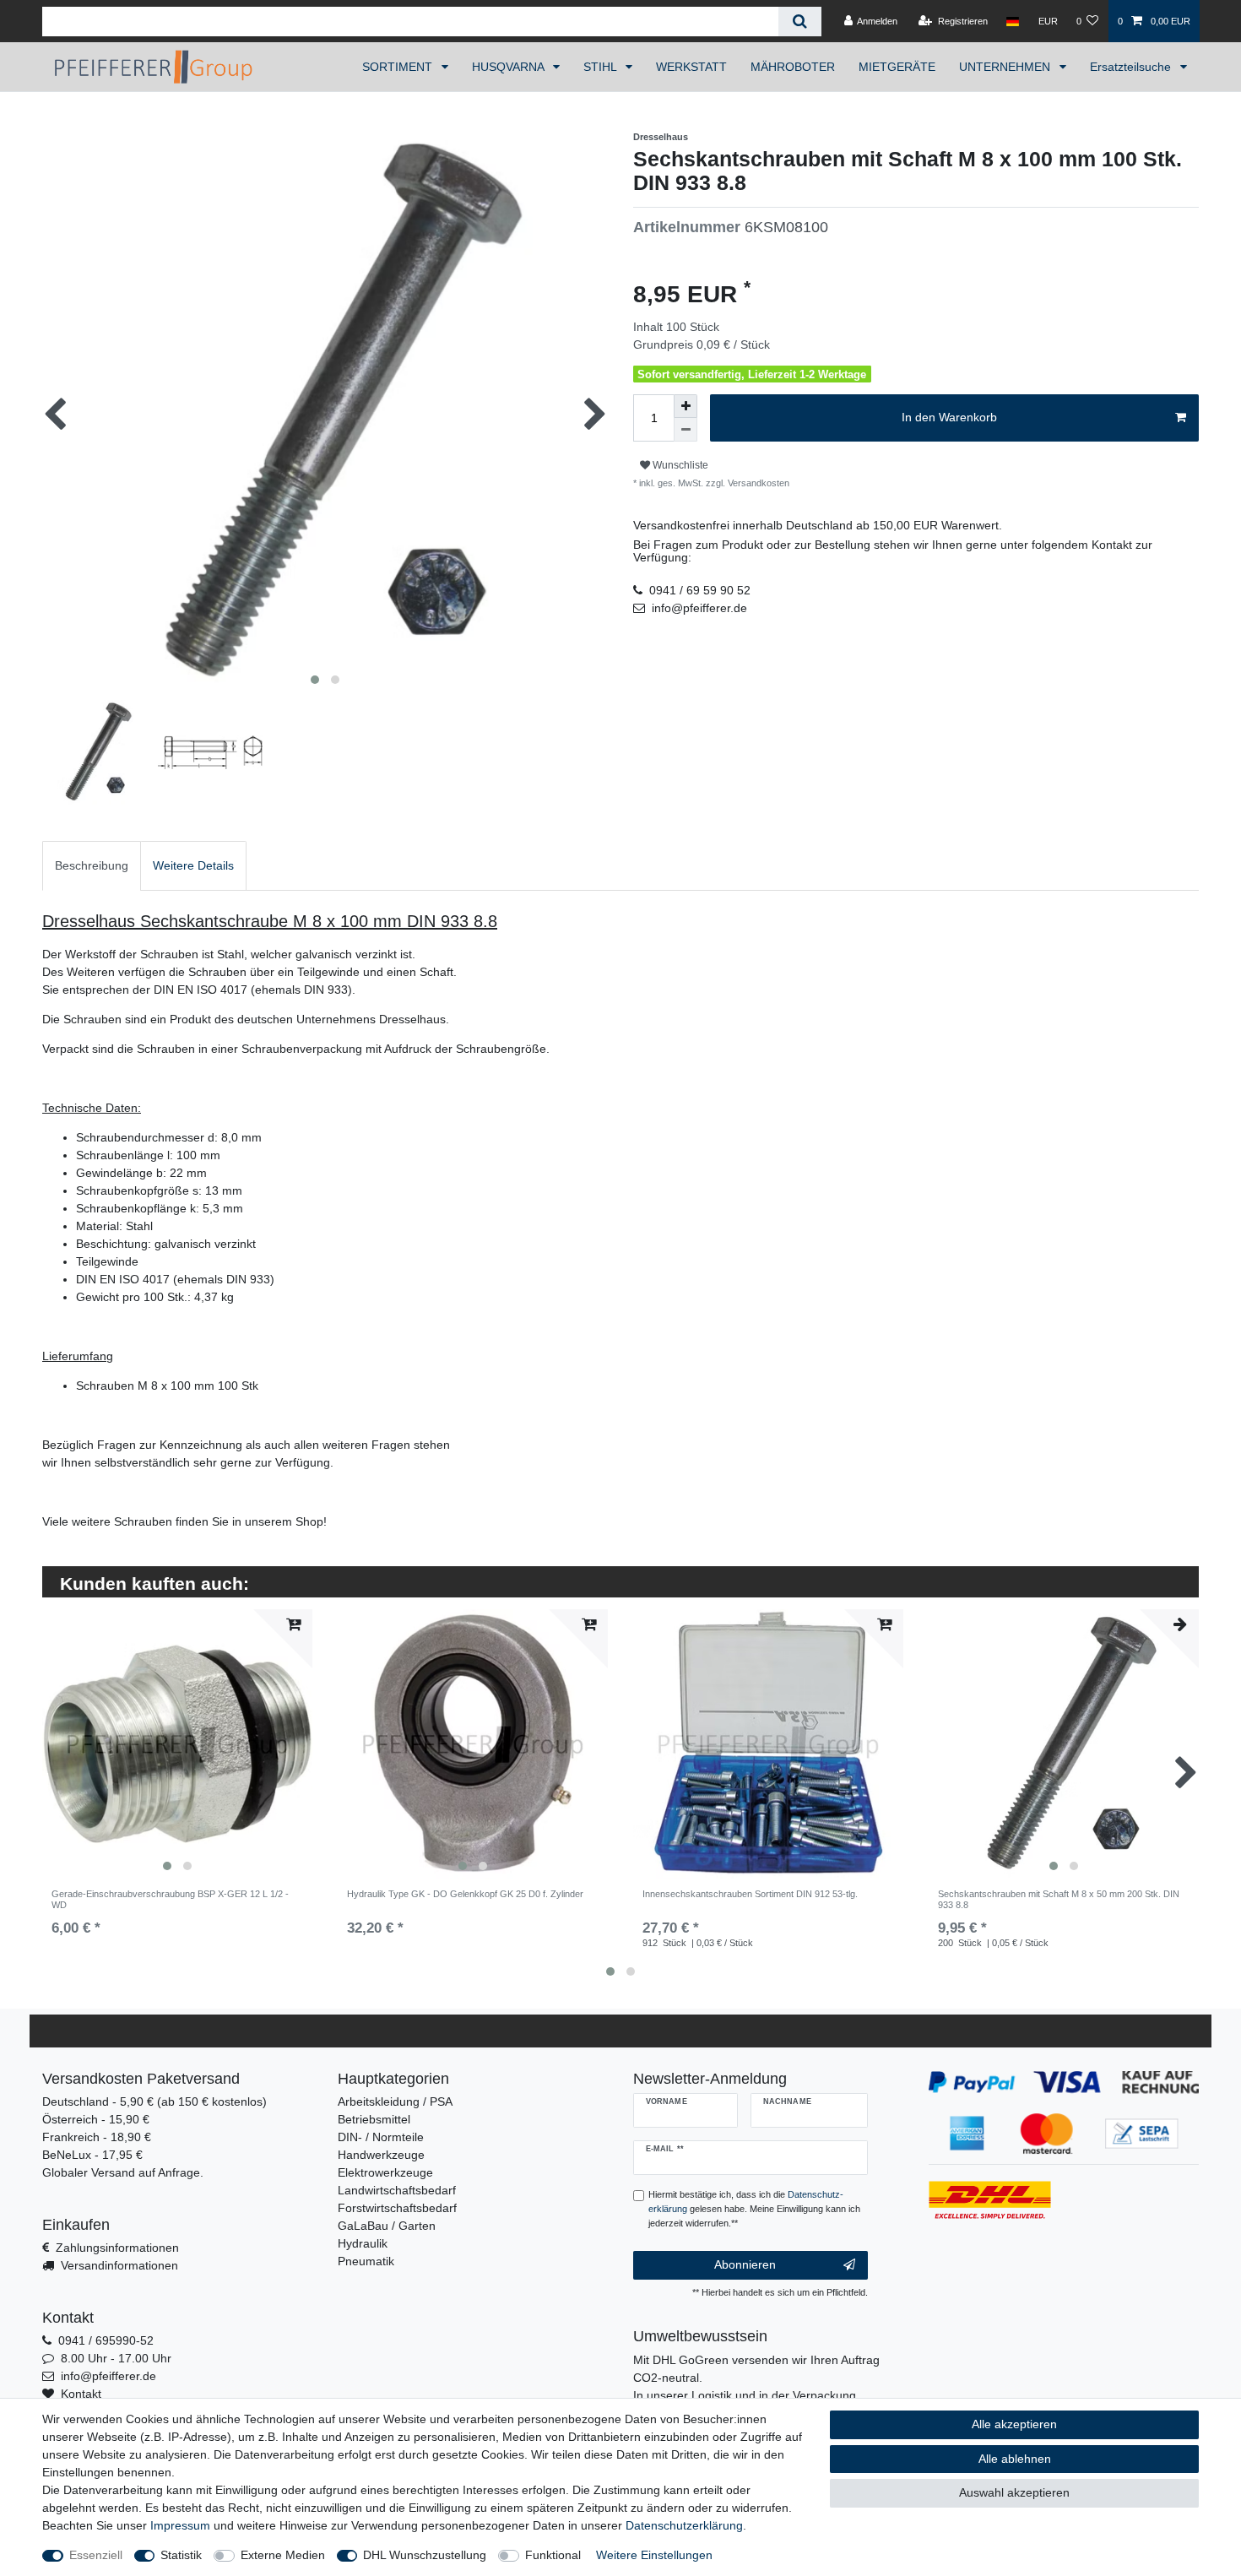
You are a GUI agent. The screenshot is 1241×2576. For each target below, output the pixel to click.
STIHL (602, 67)
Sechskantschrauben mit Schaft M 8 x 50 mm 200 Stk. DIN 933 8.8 (1059, 1899)
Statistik (181, 2555)
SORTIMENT (399, 67)
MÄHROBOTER (793, 67)
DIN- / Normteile (381, 2137)
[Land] (1013, 21)
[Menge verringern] (686, 430)
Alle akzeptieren (1014, 2424)
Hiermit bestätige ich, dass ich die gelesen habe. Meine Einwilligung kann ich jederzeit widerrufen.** (754, 2209)
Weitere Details (193, 865)
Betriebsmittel (374, 2119)
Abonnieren (745, 2264)
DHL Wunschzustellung (425, 2555)
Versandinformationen (119, 2265)
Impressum (180, 2525)
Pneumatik (366, 2261)
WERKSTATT (691, 67)
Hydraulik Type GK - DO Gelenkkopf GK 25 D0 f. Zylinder (465, 1894)
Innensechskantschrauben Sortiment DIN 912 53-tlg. (750, 1894)
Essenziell (96, 2555)
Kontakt (81, 2394)
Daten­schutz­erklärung (684, 2525)
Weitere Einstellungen (654, 2555)
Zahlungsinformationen (117, 2248)
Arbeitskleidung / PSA (395, 2101)
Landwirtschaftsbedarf (397, 2190)
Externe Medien (283, 2555)
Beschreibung (92, 865)
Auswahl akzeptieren (1014, 2492)
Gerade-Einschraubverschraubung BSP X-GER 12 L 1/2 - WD (170, 1899)
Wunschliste (679, 465)
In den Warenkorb (949, 417)
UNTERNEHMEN (1006, 67)
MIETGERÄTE (897, 67)
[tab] (92, 866)
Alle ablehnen (1015, 2459)
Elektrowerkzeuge (385, 2172)
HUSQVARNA (509, 67)
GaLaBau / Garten (387, 2226)
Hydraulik (363, 2243)
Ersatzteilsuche (1132, 67)
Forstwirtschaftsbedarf (397, 2208)
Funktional (553, 2555)
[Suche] (800, 22)
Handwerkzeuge (381, 2155)
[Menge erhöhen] (686, 406)
